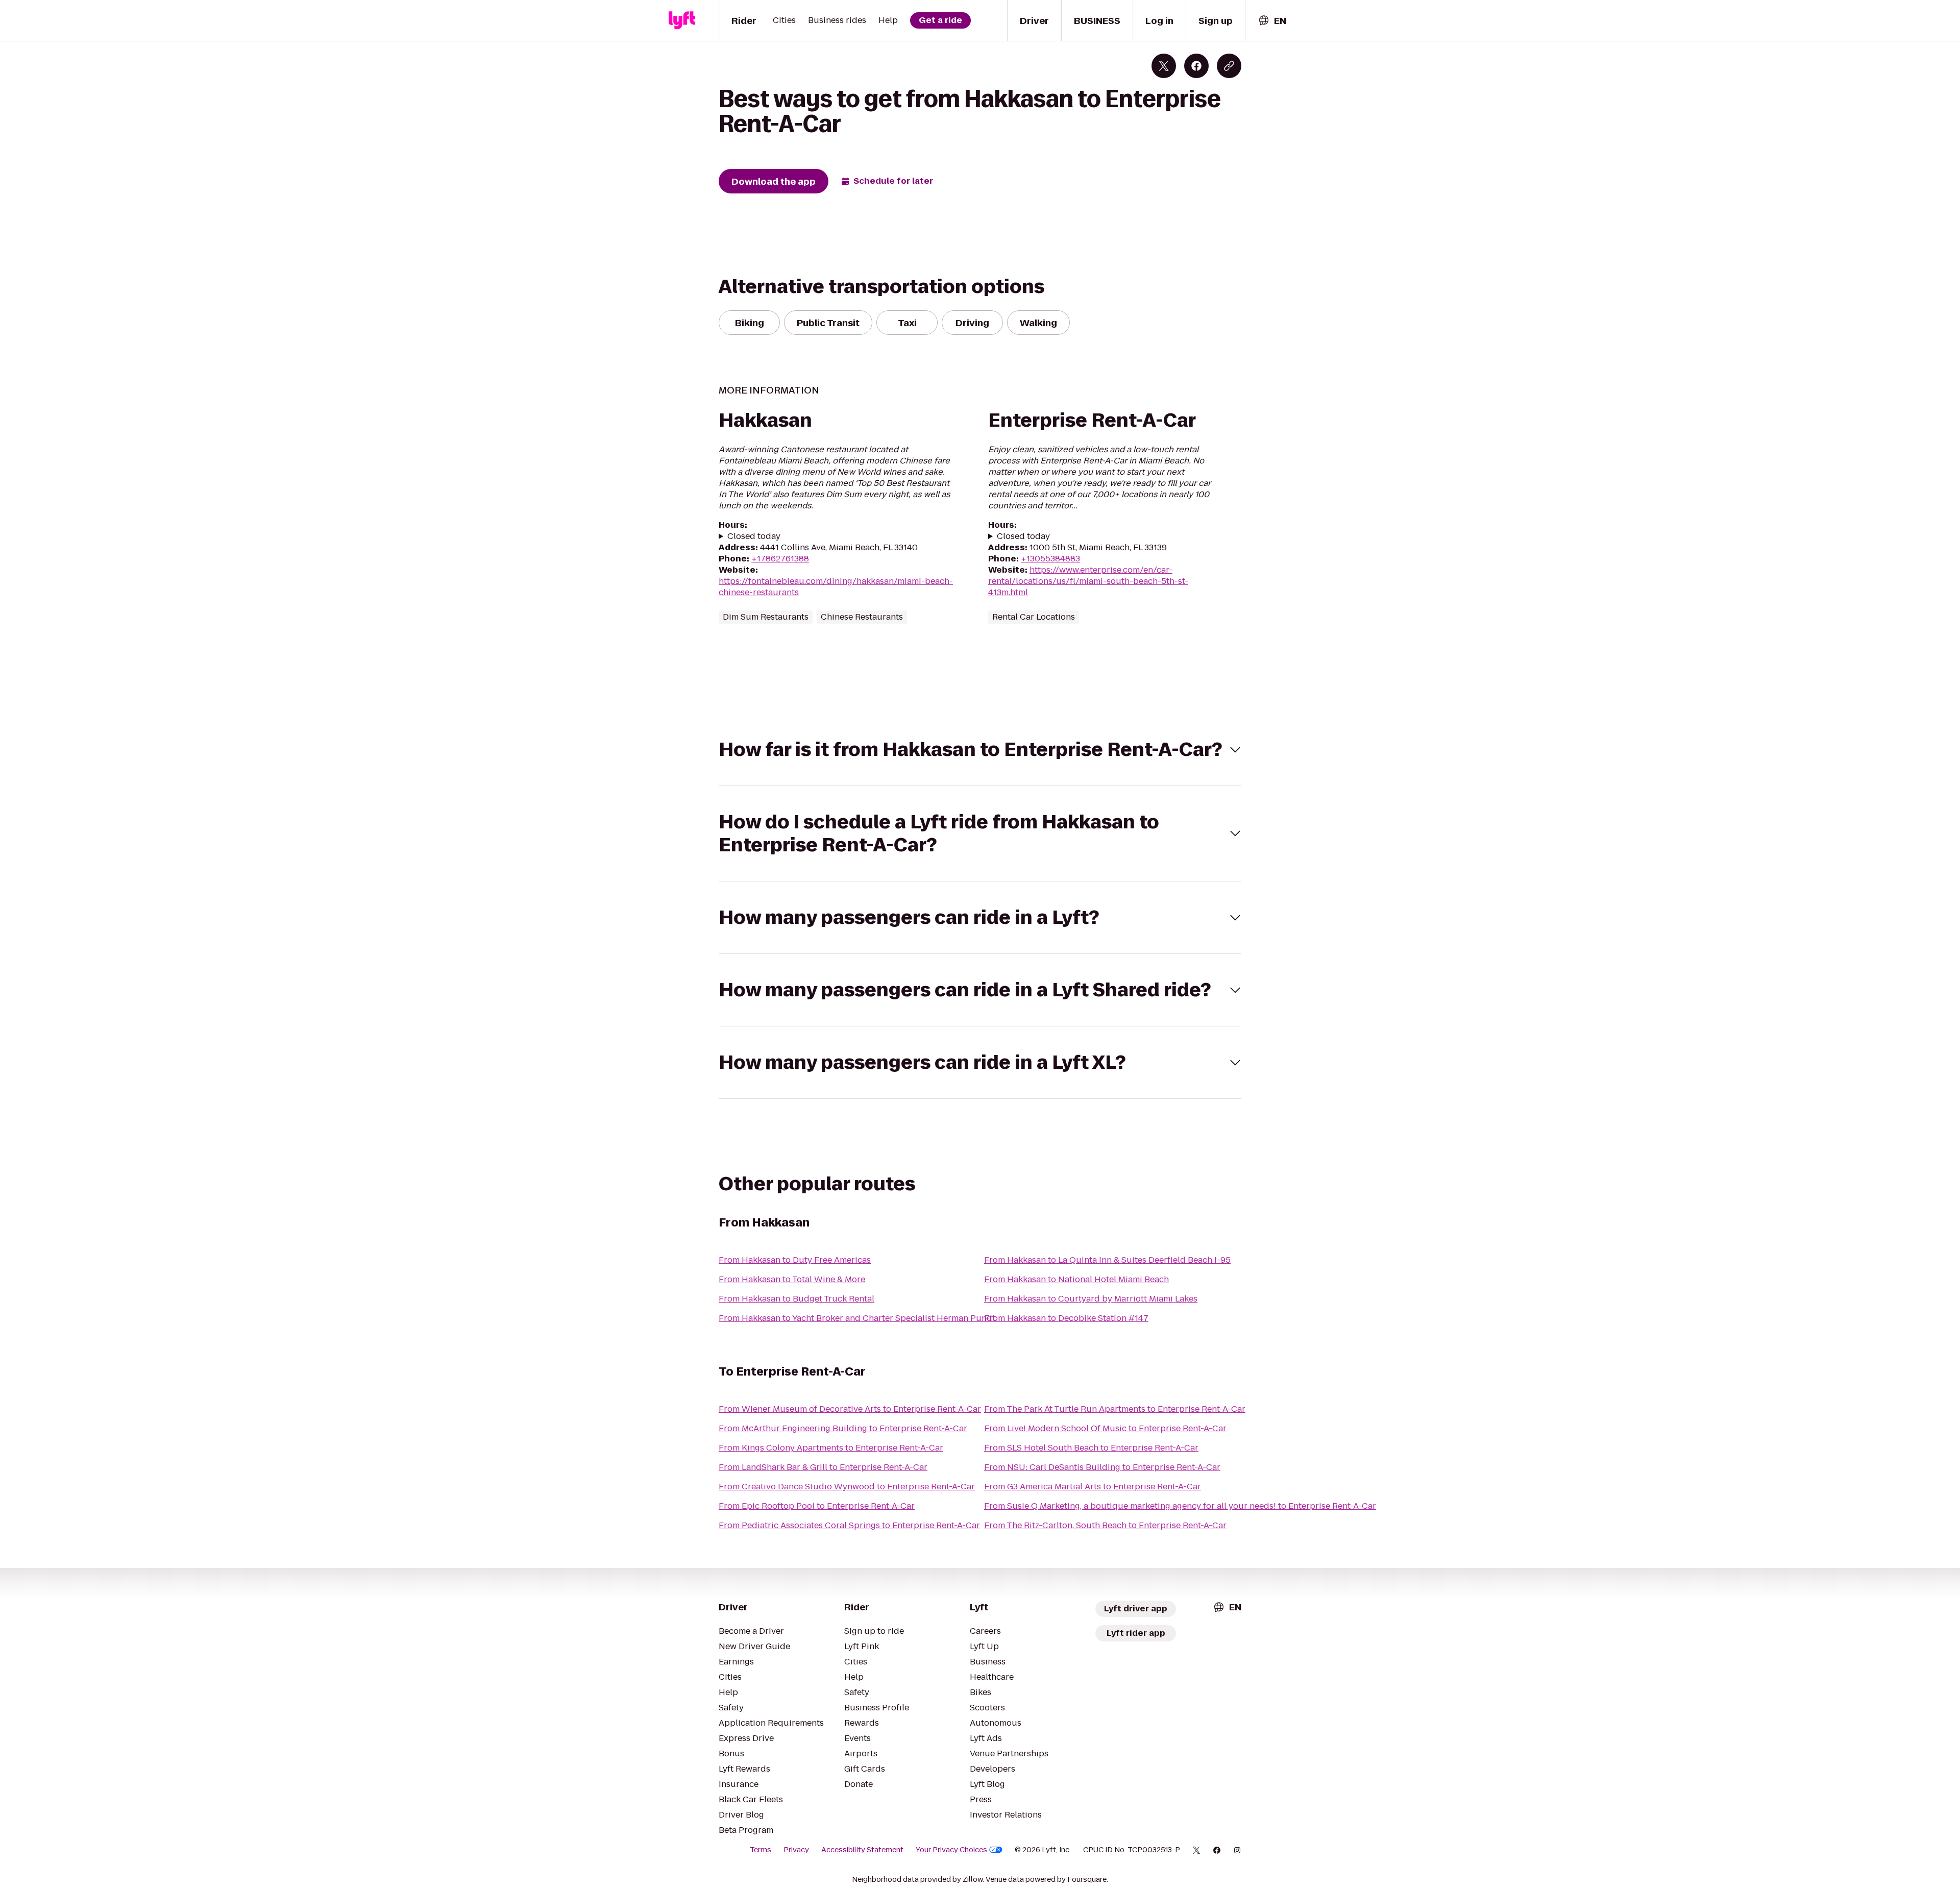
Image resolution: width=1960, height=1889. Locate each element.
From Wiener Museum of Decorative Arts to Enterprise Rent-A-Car (850, 1409)
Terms (761, 1850)
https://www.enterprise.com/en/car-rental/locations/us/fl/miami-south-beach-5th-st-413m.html (1088, 581)
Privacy (796, 1850)
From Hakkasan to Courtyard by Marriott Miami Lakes (1091, 1299)
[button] (980, 750)
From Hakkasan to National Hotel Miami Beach (1076, 1279)
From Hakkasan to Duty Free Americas (795, 1260)
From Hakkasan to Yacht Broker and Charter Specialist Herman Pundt (857, 1318)
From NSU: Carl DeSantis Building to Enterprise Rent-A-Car (1102, 1467)
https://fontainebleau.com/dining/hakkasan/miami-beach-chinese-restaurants (836, 587)
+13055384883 (1050, 559)
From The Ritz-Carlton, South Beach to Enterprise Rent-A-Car (1105, 1525)
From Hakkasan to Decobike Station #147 (1066, 1318)
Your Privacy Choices (951, 1850)
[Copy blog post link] (1229, 66)
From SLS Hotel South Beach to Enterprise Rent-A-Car (1091, 1448)
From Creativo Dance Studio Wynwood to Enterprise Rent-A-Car (847, 1487)
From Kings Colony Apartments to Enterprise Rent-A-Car (831, 1448)
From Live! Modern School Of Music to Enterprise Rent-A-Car (1105, 1428)
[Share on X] (1164, 66)
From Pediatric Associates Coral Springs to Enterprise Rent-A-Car (849, 1525)
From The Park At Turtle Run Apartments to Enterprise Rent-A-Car (1115, 1409)
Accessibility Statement (862, 1850)
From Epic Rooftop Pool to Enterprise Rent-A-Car (817, 1506)
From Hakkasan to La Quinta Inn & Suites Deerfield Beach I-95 (1107, 1260)
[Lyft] (682, 20)
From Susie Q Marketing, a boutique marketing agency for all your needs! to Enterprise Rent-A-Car (1180, 1506)
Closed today (754, 536)
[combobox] (1272, 21)
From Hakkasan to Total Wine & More (792, 1279)
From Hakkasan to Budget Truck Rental (797, 1299)
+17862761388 (780, 559)
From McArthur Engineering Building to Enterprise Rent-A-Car (843, 1428)
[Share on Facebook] (1196, 66)
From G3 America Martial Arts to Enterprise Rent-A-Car (1093, 1487)
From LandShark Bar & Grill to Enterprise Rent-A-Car (823, 1467)
